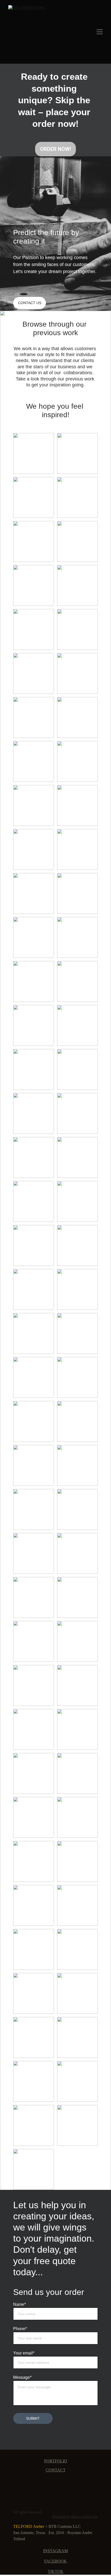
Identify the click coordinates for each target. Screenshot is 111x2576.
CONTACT (56, 2470)
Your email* (24, 2353)
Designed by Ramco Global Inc (75, 2517)
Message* (22, 2377)
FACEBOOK (55, 2561)
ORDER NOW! (55, 149)
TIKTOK (56, 2571)
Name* (19, 2304)
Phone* (20, 2329)
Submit (33, 2418)
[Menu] (100, 32)
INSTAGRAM (55, 2551)
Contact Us (30, 303)
